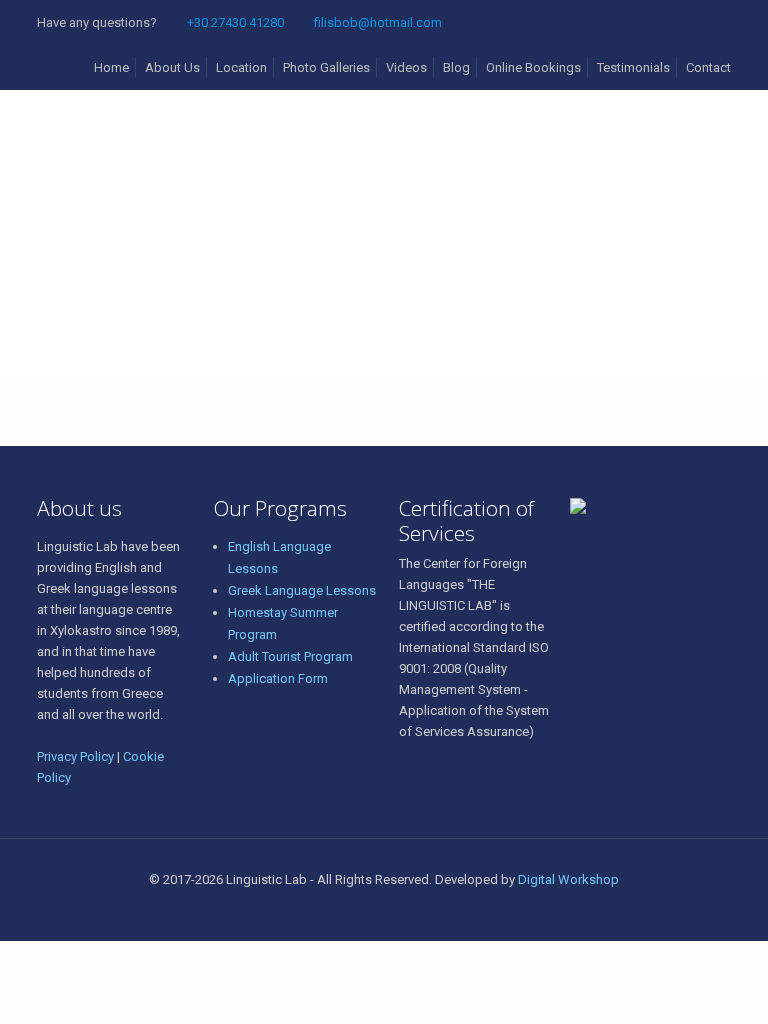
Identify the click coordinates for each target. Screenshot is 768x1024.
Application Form (278, 678)
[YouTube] (424, 910)
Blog (456, 67)
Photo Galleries (326, 67)
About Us (172, 67)
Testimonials (633, 67)
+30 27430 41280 (235, 22)
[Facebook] (370, 910)
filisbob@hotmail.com (378, 22)
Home (111, 67)
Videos (406, 67)
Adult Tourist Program (290, 656)
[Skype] (343, 910)
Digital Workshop (568, 879)
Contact (708, 67)
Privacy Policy (75, 756)
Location (241, 67)
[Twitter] (397, 910)
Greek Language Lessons (302, 590)
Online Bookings (533, 67)
